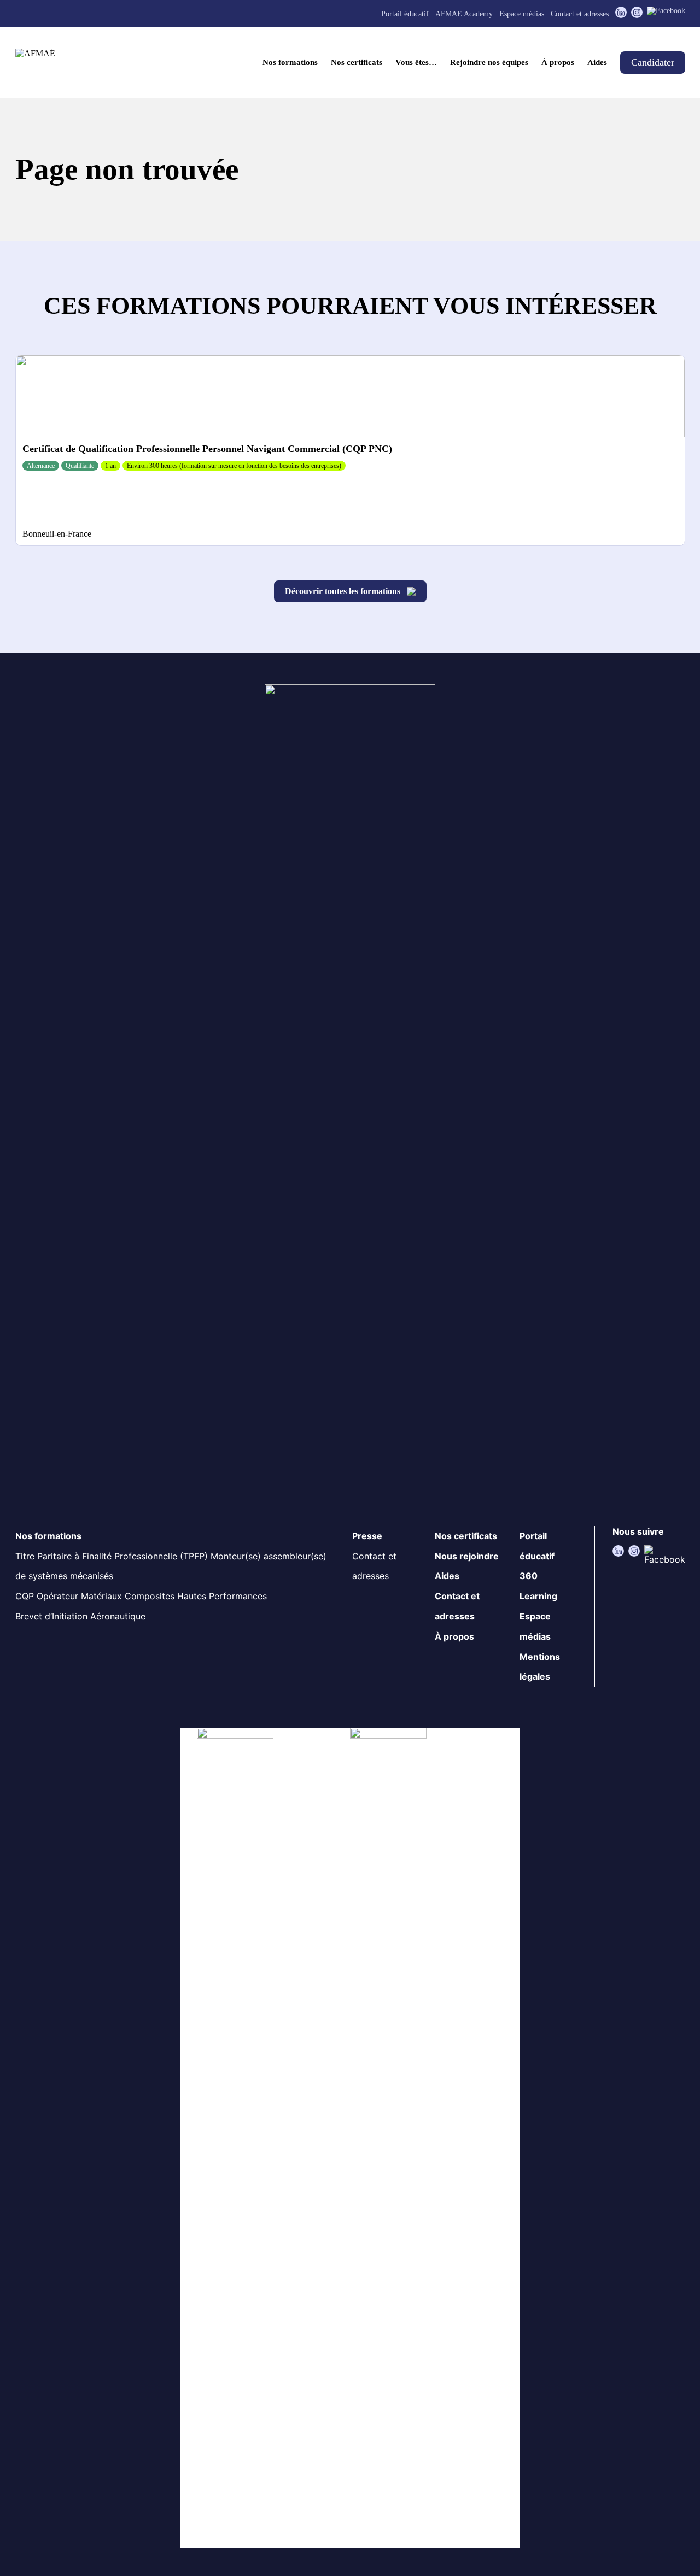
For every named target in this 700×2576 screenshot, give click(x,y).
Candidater (653, 62)
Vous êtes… (416, 62)
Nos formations (290, 62)
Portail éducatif (405, 14)
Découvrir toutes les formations (343, 591)
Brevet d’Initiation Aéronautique (80, 1616)
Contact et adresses (580, 14)
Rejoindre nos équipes (489, 62)
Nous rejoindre (467, 1556)
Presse (367, 1536)
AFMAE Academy (464, 14)
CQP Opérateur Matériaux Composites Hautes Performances (141, 1596)
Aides (597, 62)
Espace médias (522, 14)
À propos (558, 62)
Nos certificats (357, 62)
